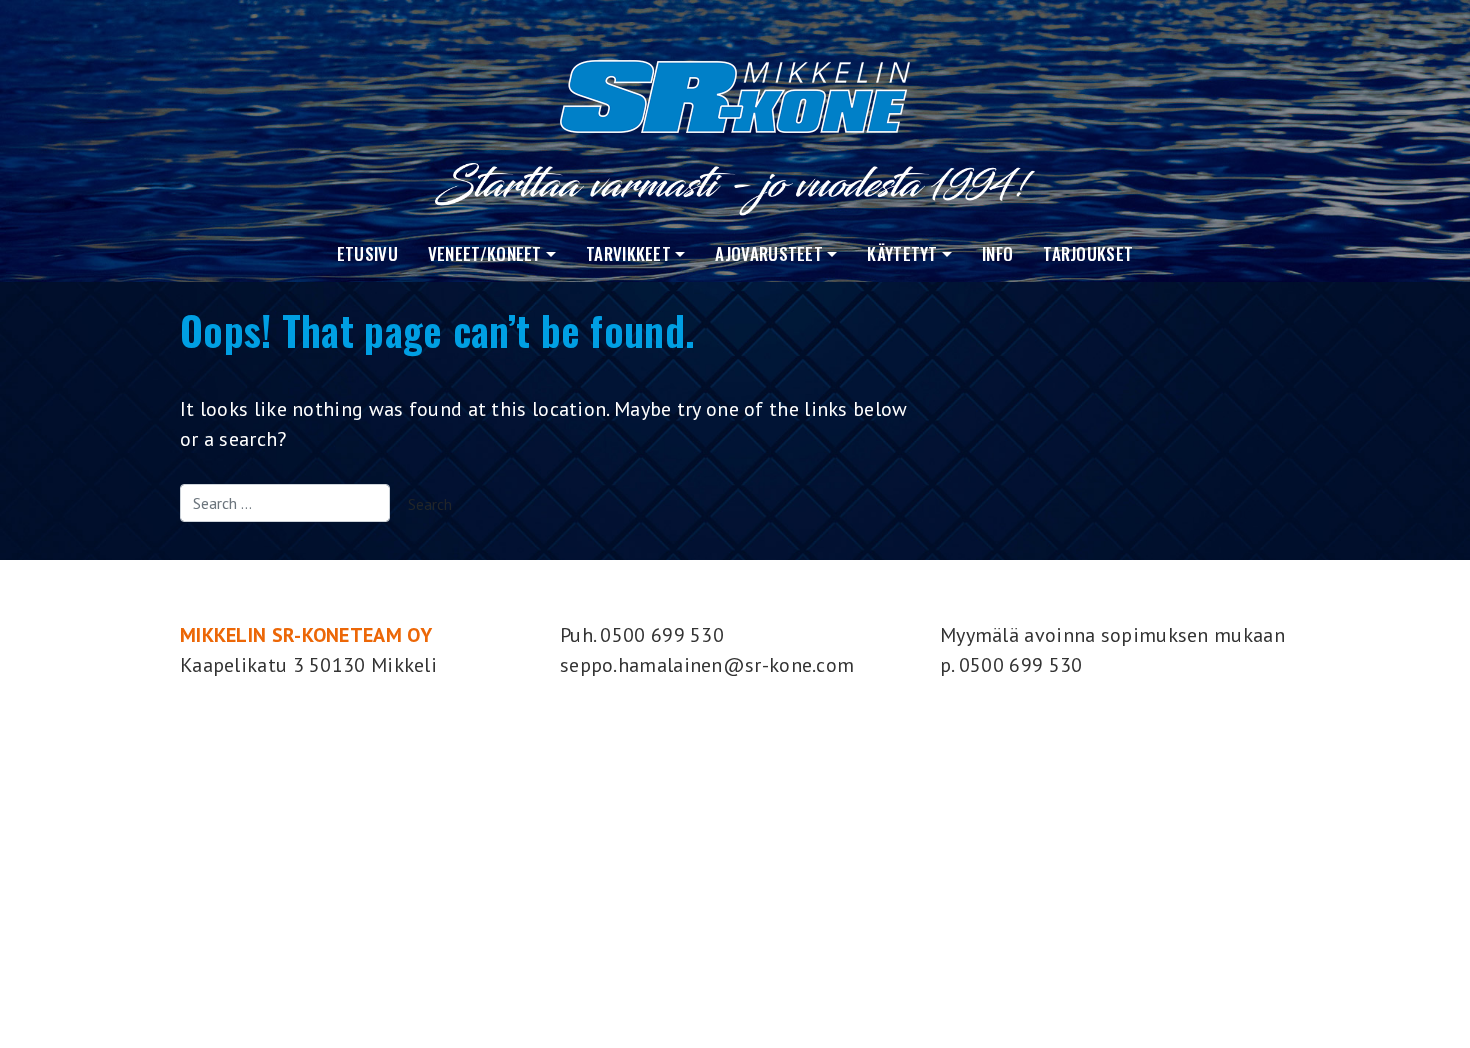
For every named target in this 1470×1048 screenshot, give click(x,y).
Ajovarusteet (769, 253)
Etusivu (367, 253)
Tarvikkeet (628, 253)
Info (997, 253)
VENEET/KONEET (485, 253)
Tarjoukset (1088, 253)
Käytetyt (902, 253)
